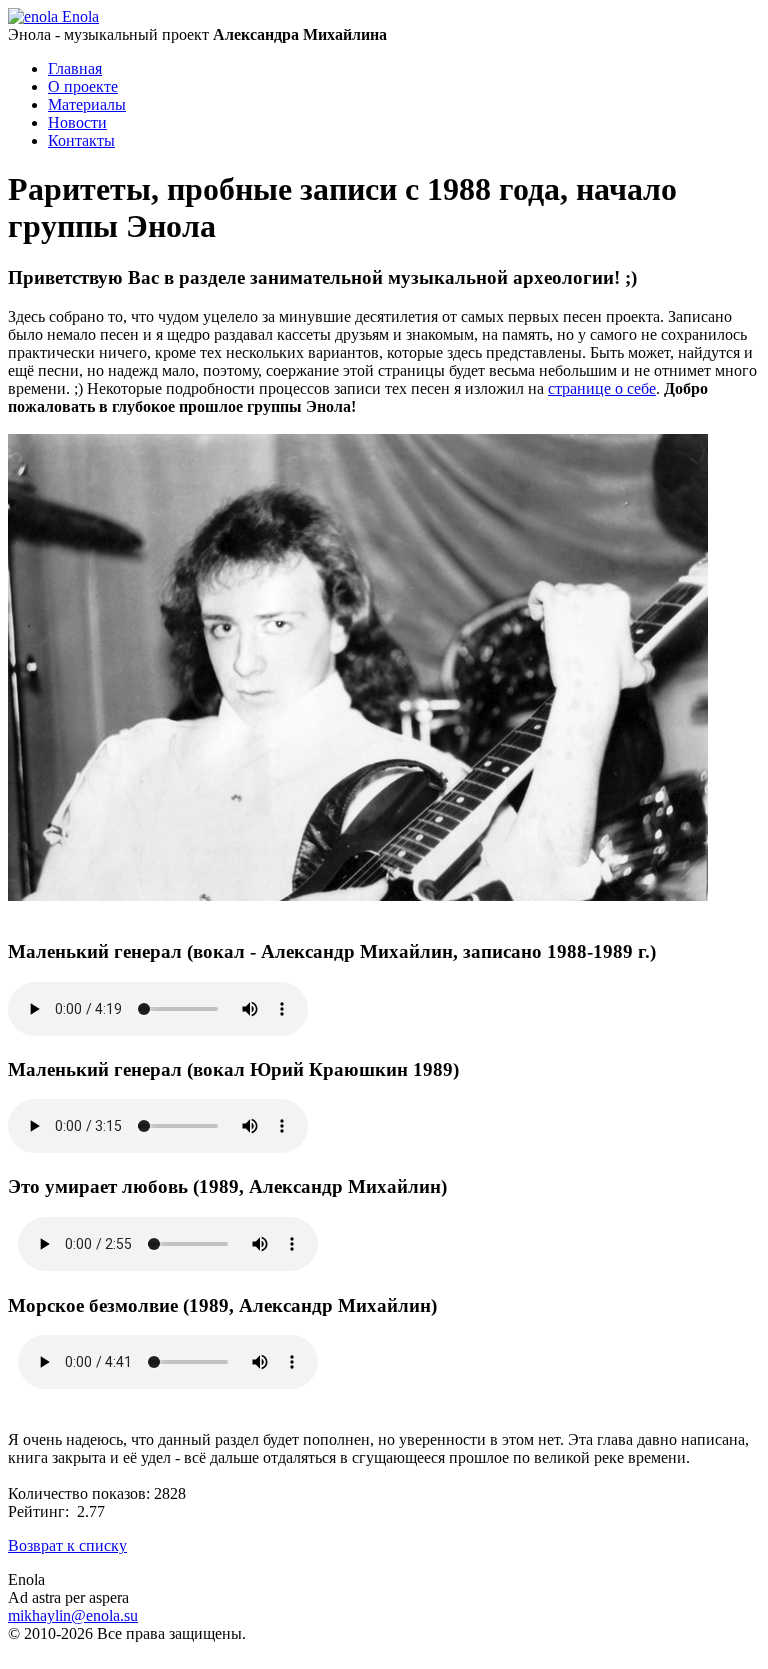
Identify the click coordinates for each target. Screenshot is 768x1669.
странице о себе (602, 388)
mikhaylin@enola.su (73, 1615)
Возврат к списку (67, 1545)
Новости (77, 122)
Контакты (81, 140)
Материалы (87, 104)
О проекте (83, 86)
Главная (75, 68)
